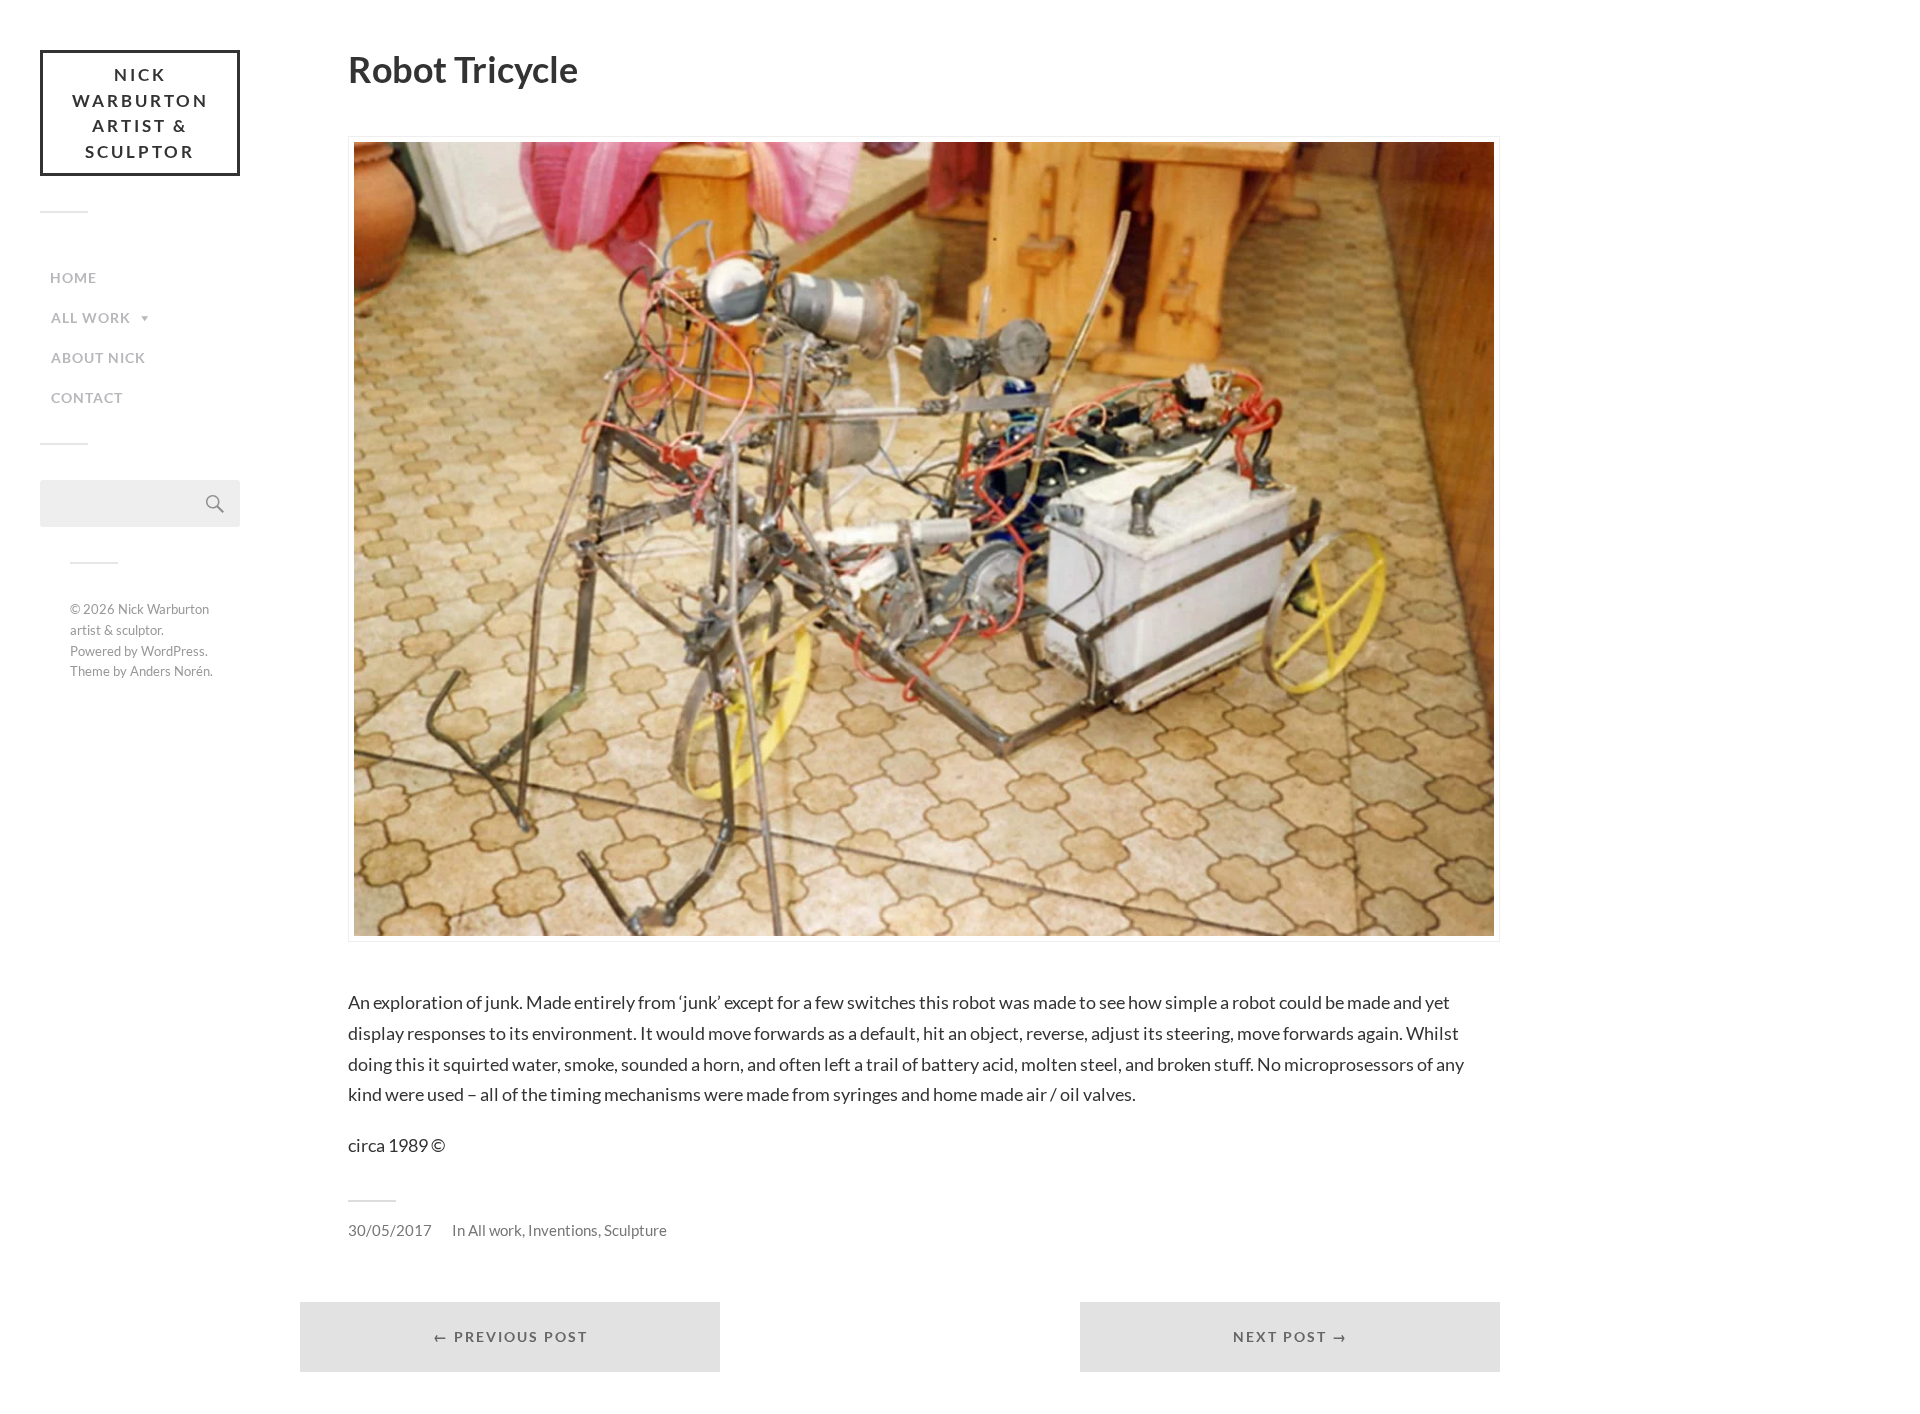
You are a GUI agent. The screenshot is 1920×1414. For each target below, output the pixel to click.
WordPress (173, 651)
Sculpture (635, 1230)
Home (73, 277)
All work (91, 317)
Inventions (563, 1230)
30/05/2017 (390, 1230)
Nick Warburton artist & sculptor (140, 113)
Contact (87, 397)
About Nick (98, 357)
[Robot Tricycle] (924, 539)
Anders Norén (170, 671)
